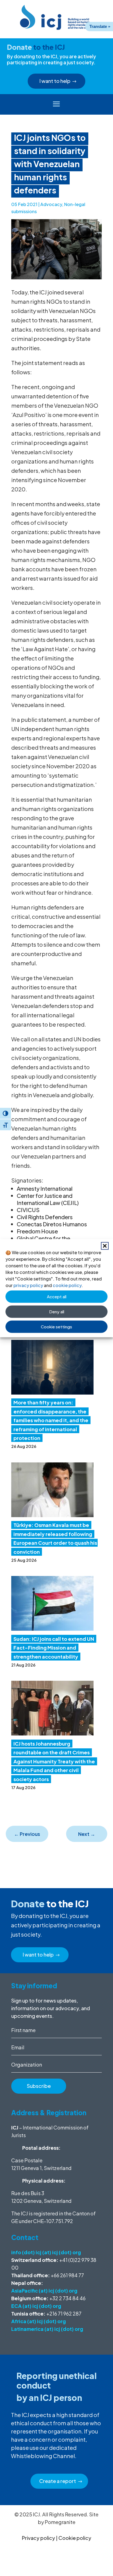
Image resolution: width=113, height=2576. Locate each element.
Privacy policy (39, 2538)
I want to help (55, 81)
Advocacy (51, 204)
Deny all (57, 1312)
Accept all (57, 1296)
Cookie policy (75, 2538)
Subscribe (39, 2086)
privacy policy (28, 1285)
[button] (105, 1246)
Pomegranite (60, 2522)
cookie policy (67, 1285)
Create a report (58, 2481)
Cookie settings (56, 1327)
